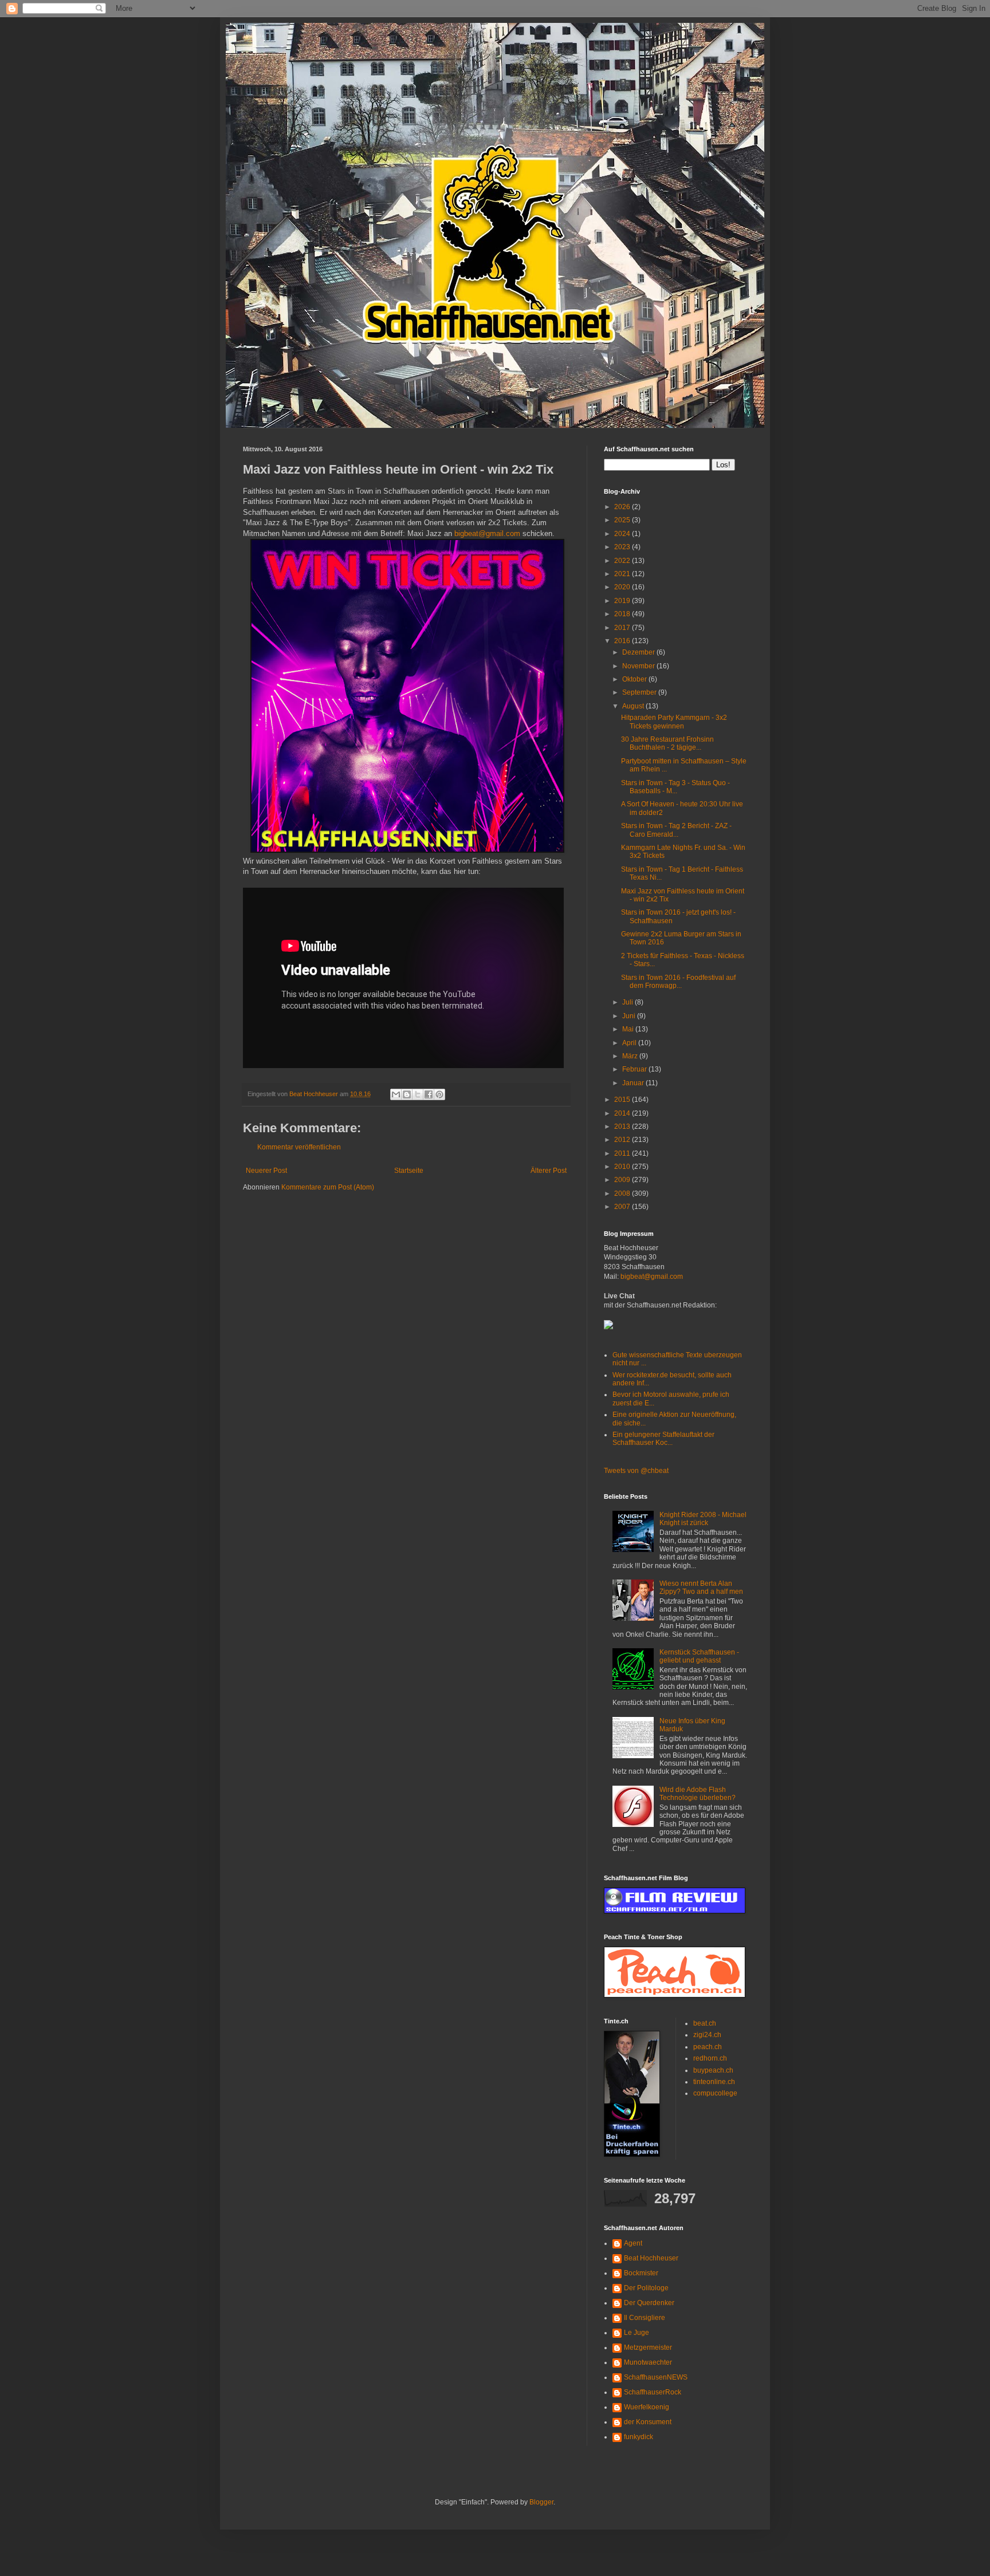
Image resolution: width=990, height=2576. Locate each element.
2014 (623, 1113)
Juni (630, 1016)
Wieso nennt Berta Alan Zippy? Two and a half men (701, 1588)
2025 (623, 520)
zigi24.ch (707, 2035)
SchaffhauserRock (653, 2392)
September (640, 692)
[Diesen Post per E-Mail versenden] (396, 1094)
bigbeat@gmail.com (487, 533)
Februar (635, 1069)
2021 (623, 574)
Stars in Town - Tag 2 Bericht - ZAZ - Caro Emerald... (676, 830)
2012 (623, 1140)
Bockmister (641, 2273)
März (631, 1056)
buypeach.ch (713, 2070)
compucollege (715, 2093)
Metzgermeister (648, 2347)
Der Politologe (646, 2288)
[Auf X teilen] (418, 1094)
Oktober (635, 679)
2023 (623, 547)
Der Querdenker (649, 2303)
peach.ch (708, 2047)
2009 (623, 1180)
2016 (623, 641)
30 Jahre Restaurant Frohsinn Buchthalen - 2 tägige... (667, 743)
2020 (623, 587)
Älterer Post (549, 1171)
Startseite (409, 1171)
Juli (628, 1002)
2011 (623, 1153)
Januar (634, 1083)
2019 (623, 601)
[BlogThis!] (407, 1094)
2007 (623, 1207)
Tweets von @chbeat (636, 1471)
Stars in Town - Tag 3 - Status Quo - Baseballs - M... (675, 787)
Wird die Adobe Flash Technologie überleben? (698, 1794)
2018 (623, 614)
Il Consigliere (645, 2318)
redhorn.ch (710, 2058)
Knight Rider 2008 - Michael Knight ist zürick (703, 1519)
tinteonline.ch (714, 2082)
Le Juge (637, 2333)
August (634, 706)
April (630, 1043)
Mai (629, 1029)
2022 (623, 561)
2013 (623, 1126)
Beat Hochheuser (651, 2258)
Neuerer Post (266, 1171)
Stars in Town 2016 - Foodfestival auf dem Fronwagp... (678, 982)
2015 (623, 1100)
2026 (623, 507)
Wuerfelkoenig (647, 2407)
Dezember (639, 652)
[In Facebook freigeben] (429, 1094)
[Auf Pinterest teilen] (439, 1094)
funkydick (639, 2437)
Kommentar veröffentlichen (299, 1147)
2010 (623, 1167)
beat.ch (705, 2023)
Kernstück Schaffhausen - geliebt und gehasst (699, 1656)
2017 (623, 628)
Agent (633, 2243)
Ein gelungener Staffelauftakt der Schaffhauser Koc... (663, 1439)
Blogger (541, 2502)
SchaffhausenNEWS (656, 2377)
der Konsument (648, 2422)
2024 (623, 534)
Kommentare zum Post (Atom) (328, 1187)
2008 (623, 1194)
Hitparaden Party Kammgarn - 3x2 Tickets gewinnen (674, 722)
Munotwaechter (648, 2362)
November (639, 666)
